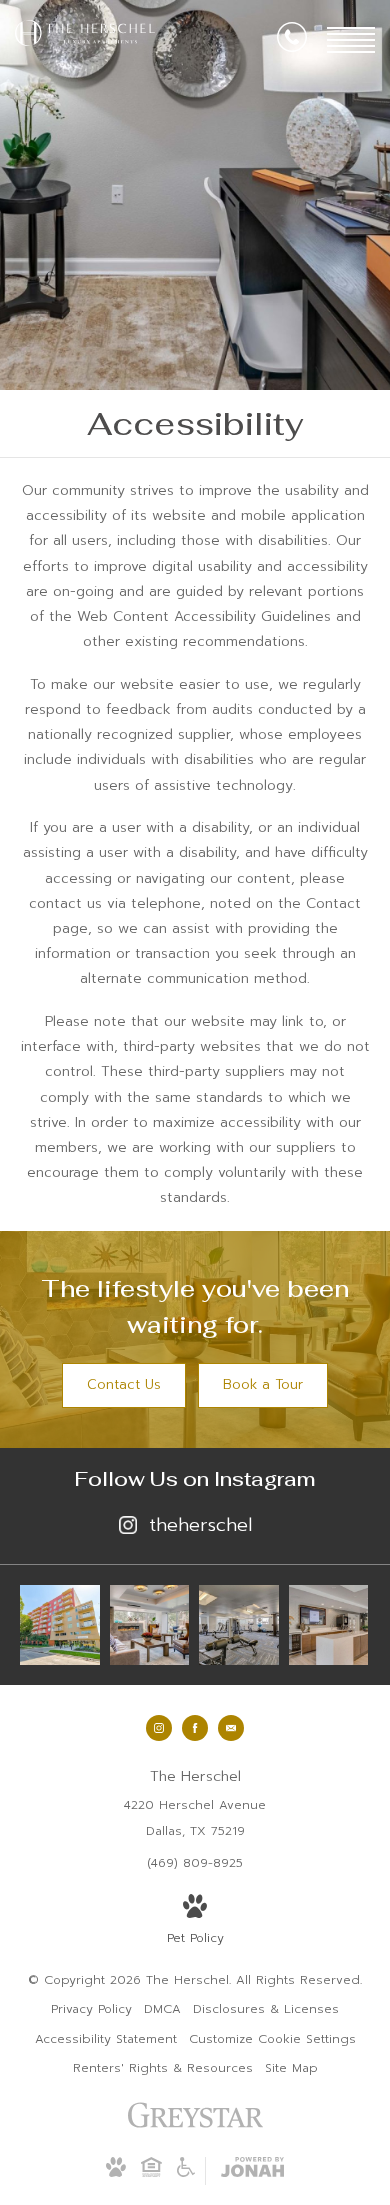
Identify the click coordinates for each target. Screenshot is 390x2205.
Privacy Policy (91, 2009)
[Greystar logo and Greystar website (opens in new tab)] (195, 2126)
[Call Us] (292, 41)
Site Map (291, 2068)
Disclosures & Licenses (266, 2009)
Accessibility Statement (106, 2039)
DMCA (162, 2009)
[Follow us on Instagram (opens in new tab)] (159, 1728)
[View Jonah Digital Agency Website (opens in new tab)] (252, 2171)
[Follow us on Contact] (231, 1728)
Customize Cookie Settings (272, 2039)
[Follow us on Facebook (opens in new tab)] (195, 1728)
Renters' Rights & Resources (163, 2068)
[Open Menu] (351, 40)
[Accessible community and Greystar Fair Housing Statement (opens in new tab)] (186, 2173)
